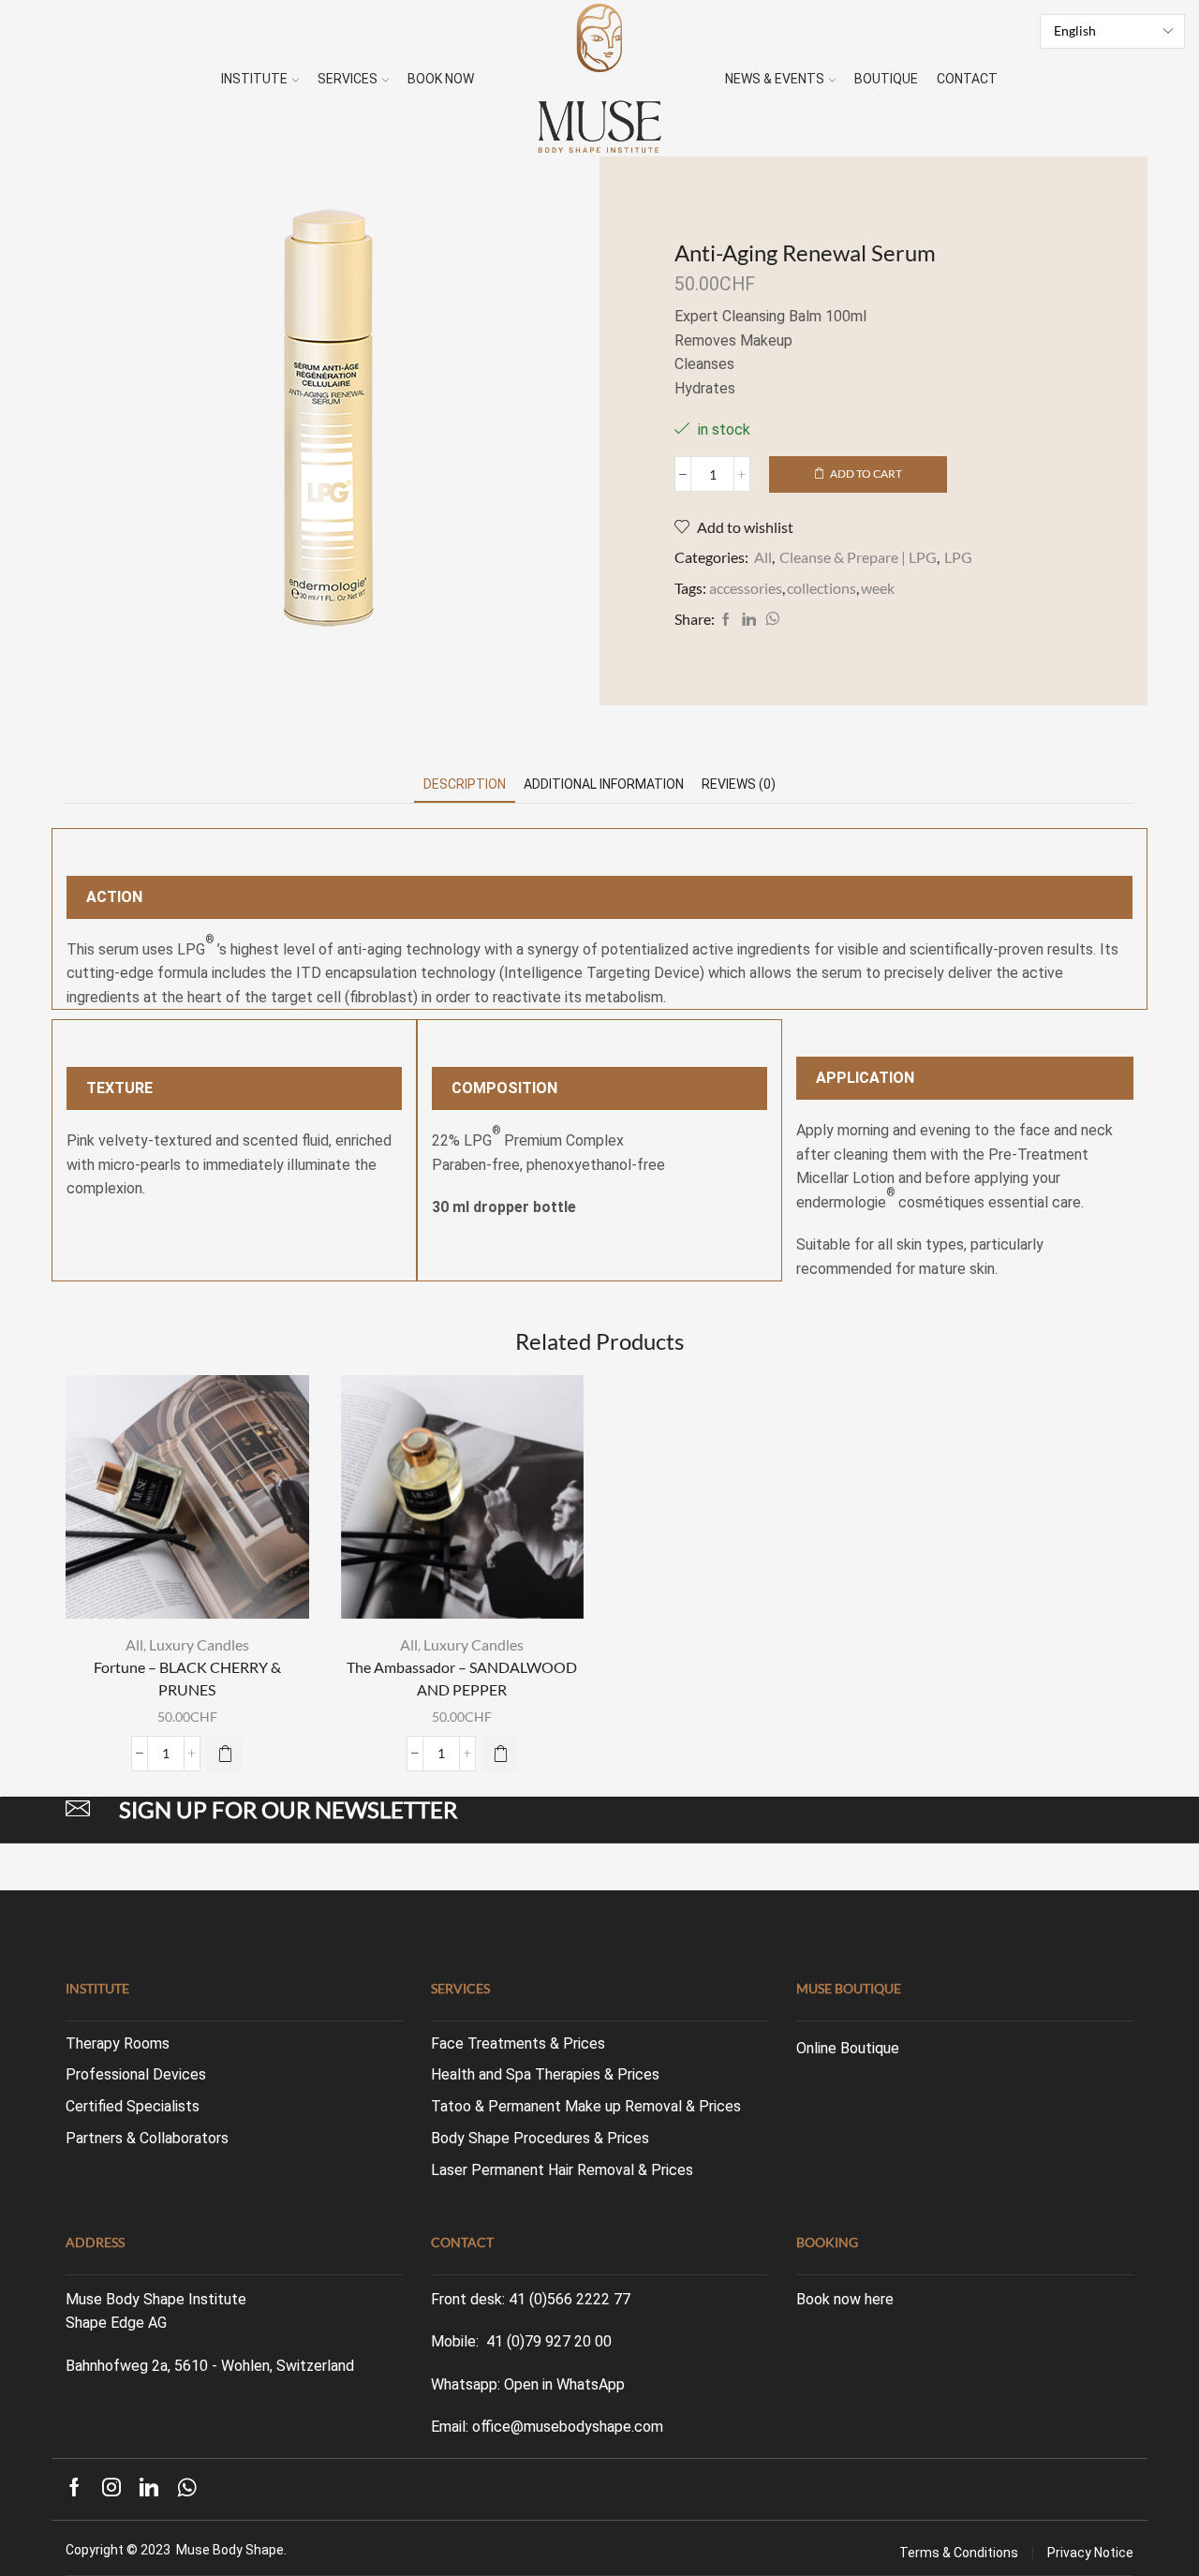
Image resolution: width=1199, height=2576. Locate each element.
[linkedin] (749, 620)
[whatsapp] (770, 620)
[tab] (465, 785)
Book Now (441, 79)
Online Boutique (848, 2048)
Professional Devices (136, 2074)
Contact (967, 79)
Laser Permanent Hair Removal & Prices (562, 2170)
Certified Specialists (133, 2106)
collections (822, 588)
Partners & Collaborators (147, 2138)
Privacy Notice (1090, 2553)
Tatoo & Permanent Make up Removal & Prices (586, 2106)
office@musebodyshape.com (568, 2427)
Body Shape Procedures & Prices (540, 2138)
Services (348, 79)
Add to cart (866, 474)
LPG (958, 557)
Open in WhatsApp (564, 2384)
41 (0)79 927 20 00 (549, 2341)
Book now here (845, 2299)
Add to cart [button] (197, 1587)
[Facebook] (726, 620)
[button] (225, 1754)
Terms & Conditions (959, 2553)
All (763, 557)
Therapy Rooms (118, 2043)
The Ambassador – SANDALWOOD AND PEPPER (462, 1678)
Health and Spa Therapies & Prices (545, 2074)
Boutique (886, 79)
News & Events (775, 79)
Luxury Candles (199, 1644)
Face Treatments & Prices (518, 2043)
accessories (746, 588)
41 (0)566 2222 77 (570, 2299)
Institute (254, 79)
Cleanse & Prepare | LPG (858, 557)
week (878, 588)
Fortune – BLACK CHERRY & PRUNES (187, 1678)
